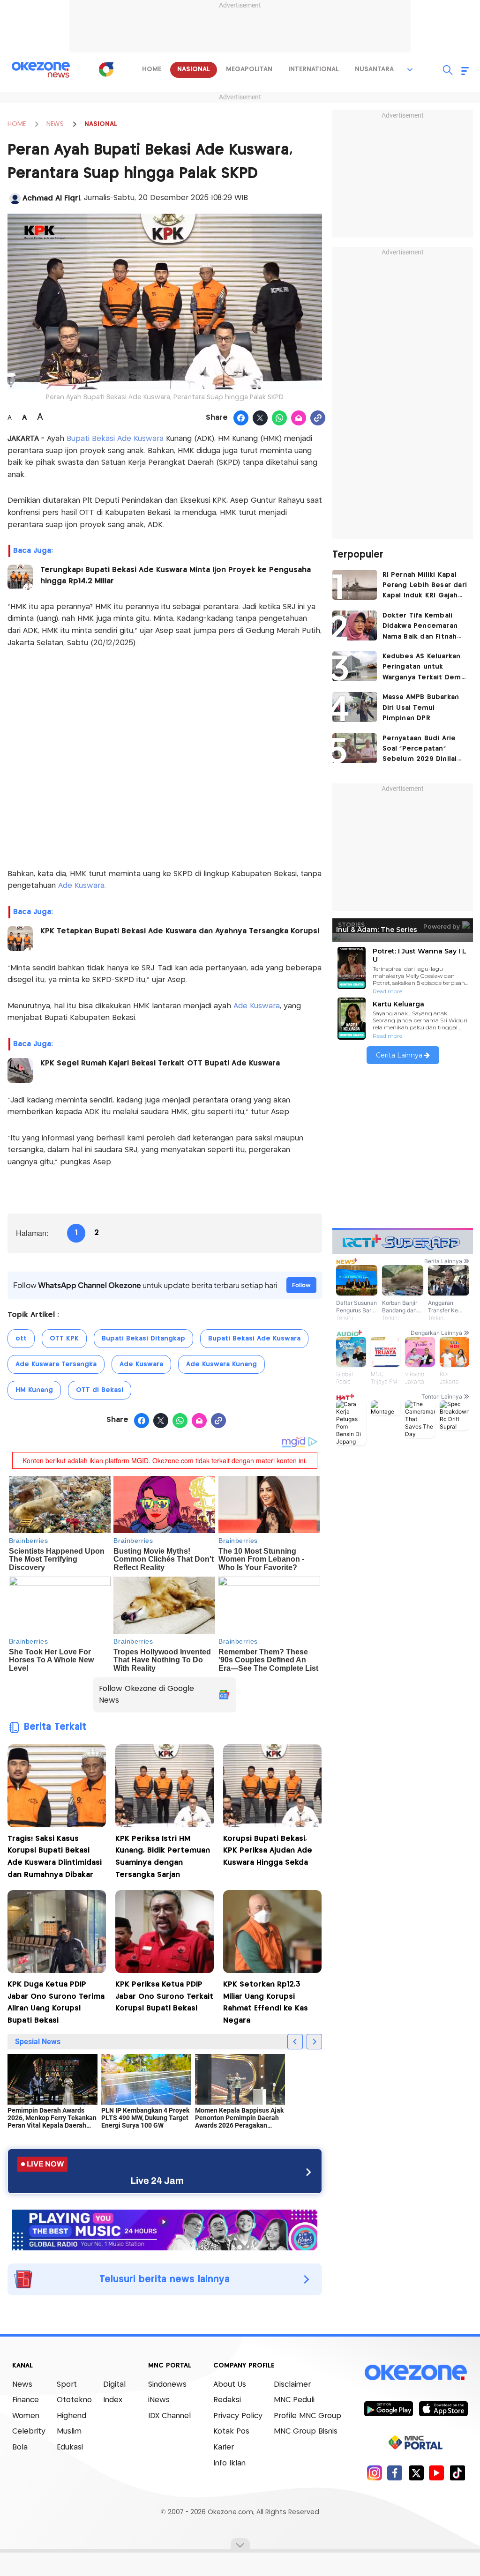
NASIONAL (101, 124)
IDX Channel (169, 2416)
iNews (159, 2400)
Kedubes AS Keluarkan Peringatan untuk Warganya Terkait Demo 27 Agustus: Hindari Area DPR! (424, 668)
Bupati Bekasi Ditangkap (143, 1339)
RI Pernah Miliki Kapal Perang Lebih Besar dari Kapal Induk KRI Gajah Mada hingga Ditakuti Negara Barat (425, 586)
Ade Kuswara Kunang (221, 1364)
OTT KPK (64, 1339)
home (152, 69)
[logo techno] (41, 70)
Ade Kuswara (257, 1006)
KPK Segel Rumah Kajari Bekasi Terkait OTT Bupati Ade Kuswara (160, 1063)
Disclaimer (292, 2385)
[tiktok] (457, 2473)
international (314, 69)
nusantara (374, 69)
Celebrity (29, 2431)
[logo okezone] (416, 2372)
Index (113, 2400)
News (22, 2385)
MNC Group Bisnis (306, 2431)
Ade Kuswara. (81, 886)
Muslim (69, 2431)
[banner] (165, 2229)
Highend (71, 2416)
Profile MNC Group (307, 2416)
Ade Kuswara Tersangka (56, 1364)
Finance (26, 2400)
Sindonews (167, 2385)
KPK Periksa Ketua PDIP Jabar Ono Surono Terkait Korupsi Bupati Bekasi (164, 1996)
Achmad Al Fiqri (51, 198)
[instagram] (374, 2473)
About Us (230, 2385)
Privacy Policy (238, 2416)
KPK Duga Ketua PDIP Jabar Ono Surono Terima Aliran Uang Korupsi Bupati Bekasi (56, 2003)
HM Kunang (34, 1390)
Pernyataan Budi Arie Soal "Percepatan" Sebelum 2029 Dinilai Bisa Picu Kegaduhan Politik (420, 750)
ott (21, 1339)
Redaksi (227, 2400)
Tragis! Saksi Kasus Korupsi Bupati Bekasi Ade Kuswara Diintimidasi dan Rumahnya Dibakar (55, 1857)
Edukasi (70, 2447)
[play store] (388, 2408)
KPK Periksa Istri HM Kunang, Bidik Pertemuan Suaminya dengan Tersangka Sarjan (163, 1857)
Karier (224, 2447)
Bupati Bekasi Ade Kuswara (115, 439)
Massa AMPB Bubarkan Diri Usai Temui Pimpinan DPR (421, 708)
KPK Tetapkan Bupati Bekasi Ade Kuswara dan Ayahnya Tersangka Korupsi (180, 931)
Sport (67, 2385)
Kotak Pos (231, 2431)
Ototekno (74, 2400)
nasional (194, 69)
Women (26, 2416)
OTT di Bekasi (100, 1390)
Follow (301, 1285)
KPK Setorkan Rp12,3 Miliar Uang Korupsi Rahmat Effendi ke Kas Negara (266, 2003)
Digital (114, 2385)
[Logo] (106, 69)
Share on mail (299, 418)
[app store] (443, 2408)
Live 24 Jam (157, 2181)
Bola (20, 2447)
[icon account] (15, 199)
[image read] (20, 577)
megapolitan (249, 69)
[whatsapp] (280, 418)
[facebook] (395, 2473)
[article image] (355, 585)
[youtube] (437, 2473)
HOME (17, 124)
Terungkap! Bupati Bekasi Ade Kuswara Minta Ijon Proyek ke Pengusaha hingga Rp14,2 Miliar (176, 576)
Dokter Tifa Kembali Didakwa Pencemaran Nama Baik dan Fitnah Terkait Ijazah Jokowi (420, 627)
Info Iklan (229, 2463)
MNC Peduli (294, 2400)
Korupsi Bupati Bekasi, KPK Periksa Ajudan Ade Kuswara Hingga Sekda (268, 1851)
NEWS (55, 124)
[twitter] (416, 2473)
